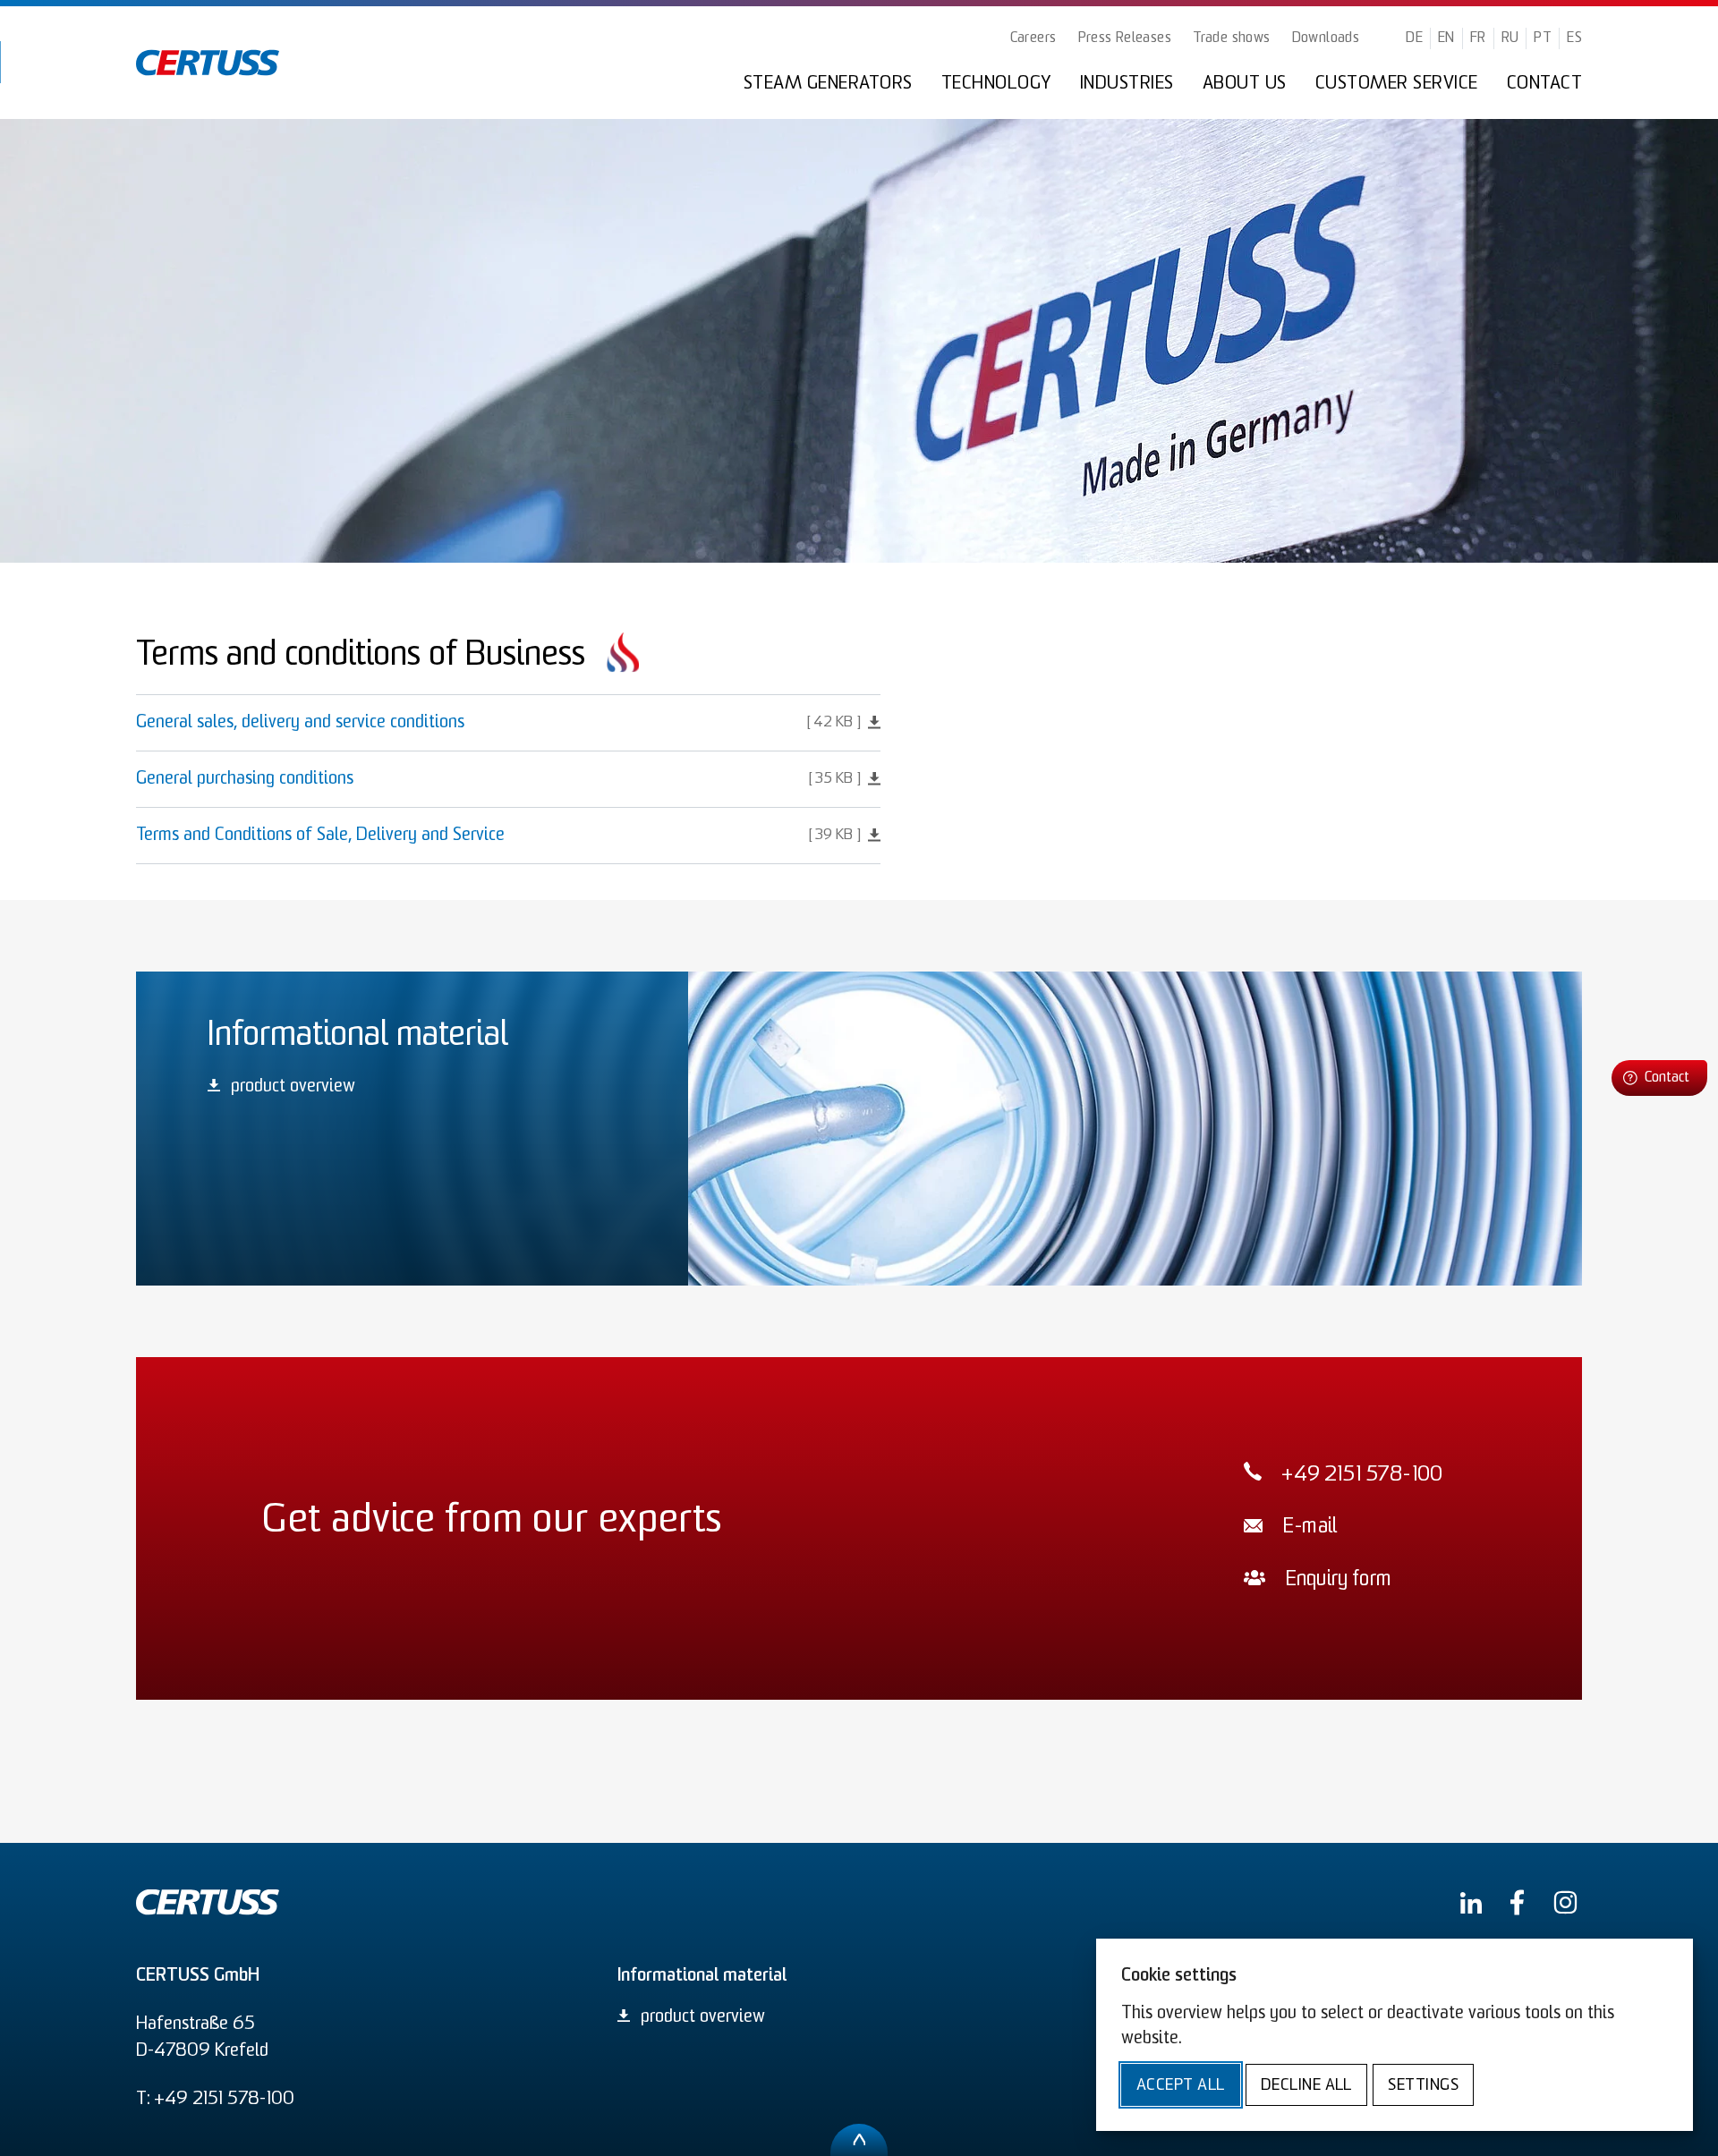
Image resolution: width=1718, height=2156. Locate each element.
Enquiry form (1338, 1580)
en (1446, 38)
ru (1510, 38)
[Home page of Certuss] (208, 63)
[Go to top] (859, 2140)
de (1414, 38)
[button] (1659, 1078)
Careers (1033, 38)
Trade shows (1231, 38)
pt (1543, 38)
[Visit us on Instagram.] (1565, 1902)
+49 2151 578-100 (1362, 1476)
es (1574, 38)
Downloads (1326, 38)
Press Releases (1125, 38)
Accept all (1181, 2086)
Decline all (1306, 2086)
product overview (293, 1087)
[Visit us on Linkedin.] (1471, 1903)
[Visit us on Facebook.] (1517, 1902)
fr (1478, 38)
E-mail (1310, 1528)
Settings (1423, 2086)
